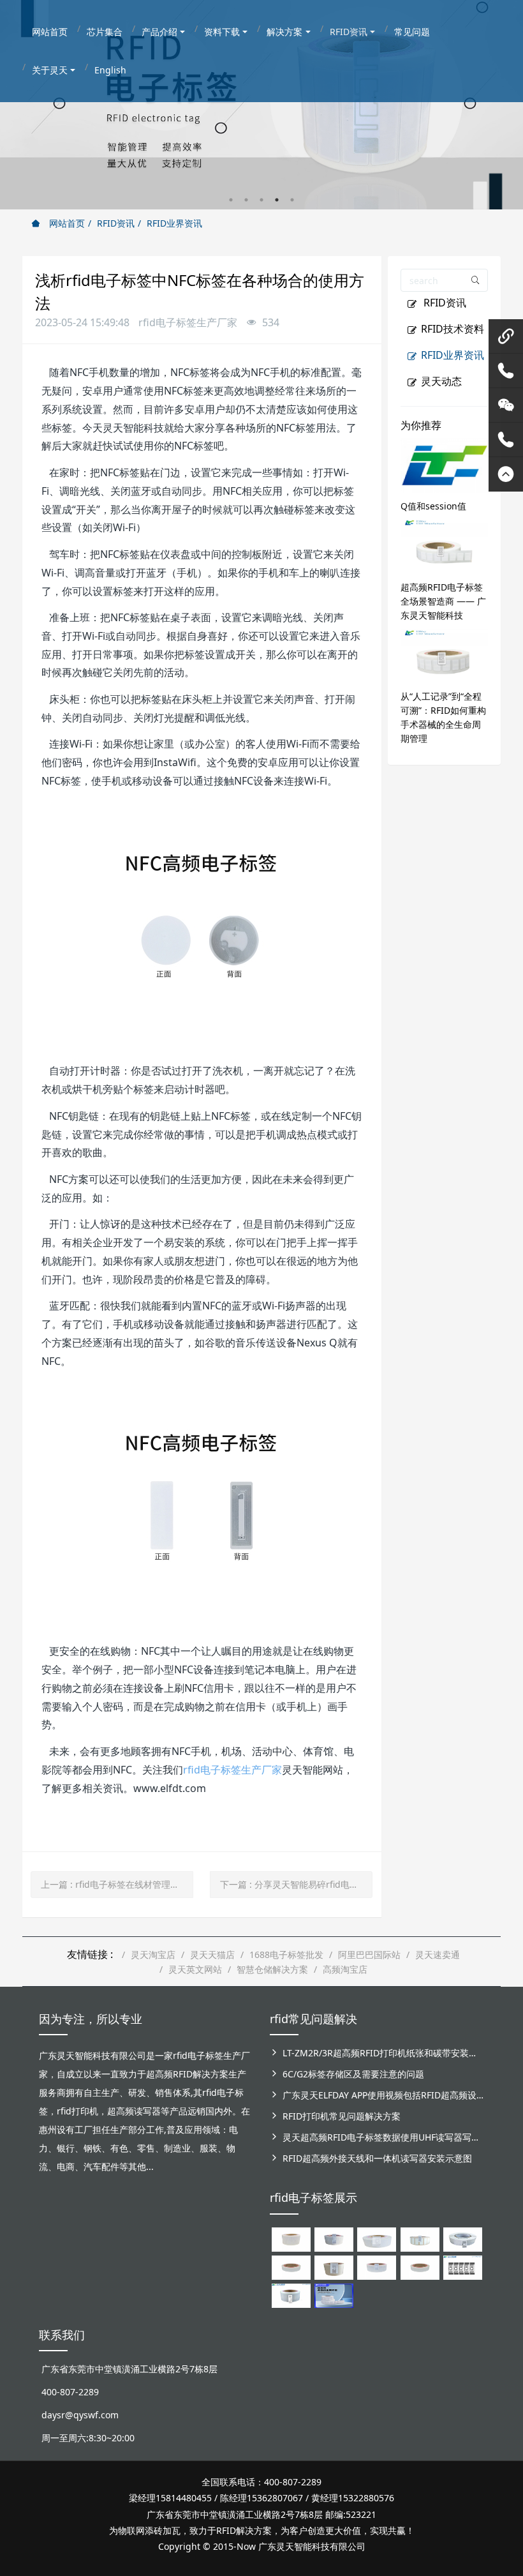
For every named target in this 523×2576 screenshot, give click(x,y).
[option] (261, 105)
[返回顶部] (506, 474)
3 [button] (261, 200)
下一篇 (296, 1884)
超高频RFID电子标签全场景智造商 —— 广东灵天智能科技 (443, 601)
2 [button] (246, 200)
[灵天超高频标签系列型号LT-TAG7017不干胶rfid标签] (463, 2267)
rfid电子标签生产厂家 (232, 1770)
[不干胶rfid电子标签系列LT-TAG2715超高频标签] (420, 2267)
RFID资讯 (116, 223)
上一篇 (117, 1884)
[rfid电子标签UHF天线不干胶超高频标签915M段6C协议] (291, 2295)
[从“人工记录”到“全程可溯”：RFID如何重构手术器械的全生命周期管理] (445, 654)
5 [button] (292, 200)
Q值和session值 (433, 506)
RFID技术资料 (453, 329)
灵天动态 (441, 381)
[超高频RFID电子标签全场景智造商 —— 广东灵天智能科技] (445, 545)
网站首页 (66, 223)
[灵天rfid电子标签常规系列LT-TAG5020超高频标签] (463, 2239)
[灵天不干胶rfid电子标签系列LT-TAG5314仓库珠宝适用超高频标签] (420, 2239)
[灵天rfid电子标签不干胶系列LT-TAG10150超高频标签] (334, 2267)
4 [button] (277, 200)
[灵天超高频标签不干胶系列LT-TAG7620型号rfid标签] (291, 2239)
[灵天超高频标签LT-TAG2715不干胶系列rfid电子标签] (291, 2267)
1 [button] (231, 200)
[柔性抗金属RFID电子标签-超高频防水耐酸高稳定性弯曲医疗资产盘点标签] (334, 2295)
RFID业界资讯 (174, 223)
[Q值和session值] (445, 464)
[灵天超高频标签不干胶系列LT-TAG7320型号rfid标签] (334, 2239)
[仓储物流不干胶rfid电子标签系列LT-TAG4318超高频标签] (377, 2267)
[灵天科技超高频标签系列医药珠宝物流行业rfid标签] (377, 2239)
